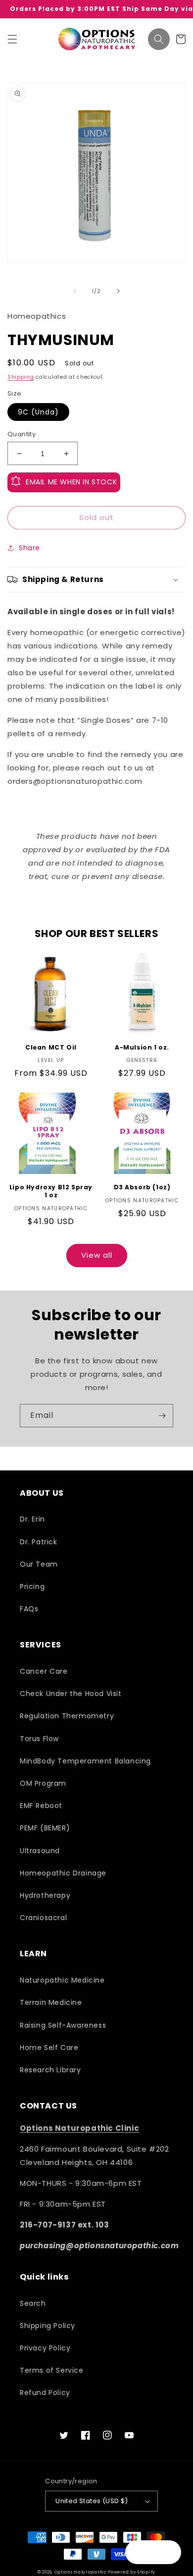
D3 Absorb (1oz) (142, 1187)
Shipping (21, 377)
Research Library (50, 2070)
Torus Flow (39, 1739)
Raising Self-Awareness (63, 2025)
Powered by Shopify (132, 2572)
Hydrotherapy (45, 1895)
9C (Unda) (38, 412)
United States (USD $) (92, 2501)
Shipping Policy (48, 2326)
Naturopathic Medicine (62, 1980)
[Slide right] (118, 291)
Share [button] (29, 548)
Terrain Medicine (51, 2002)
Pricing (32, 1586)
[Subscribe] (162, 1416)
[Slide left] (75, 291)
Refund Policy (45, 2393)
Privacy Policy (45, 2348)
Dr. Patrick (39, 1542)
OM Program (43, 1783)
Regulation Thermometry (67, 1716)
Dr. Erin (32, 1519)
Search (33, 2303)
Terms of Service (52, 2370)
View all (97, 1255)
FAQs (29, 1609)
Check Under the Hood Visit (71, 1694)
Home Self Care (49, 2048)
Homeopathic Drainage (63, 1873)
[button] (12, 39)
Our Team (39, 1564)
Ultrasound (40, 1851)
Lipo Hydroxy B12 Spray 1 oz (51, 1191)
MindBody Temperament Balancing (85, 1761)
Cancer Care (44, 1671)
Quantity (22, 434)
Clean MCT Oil (51, 1048)
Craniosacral (43, 1918)
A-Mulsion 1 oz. (142, 1048)
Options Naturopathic (81, 2572)
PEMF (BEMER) (45, 1828)
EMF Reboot (41, 1806)
